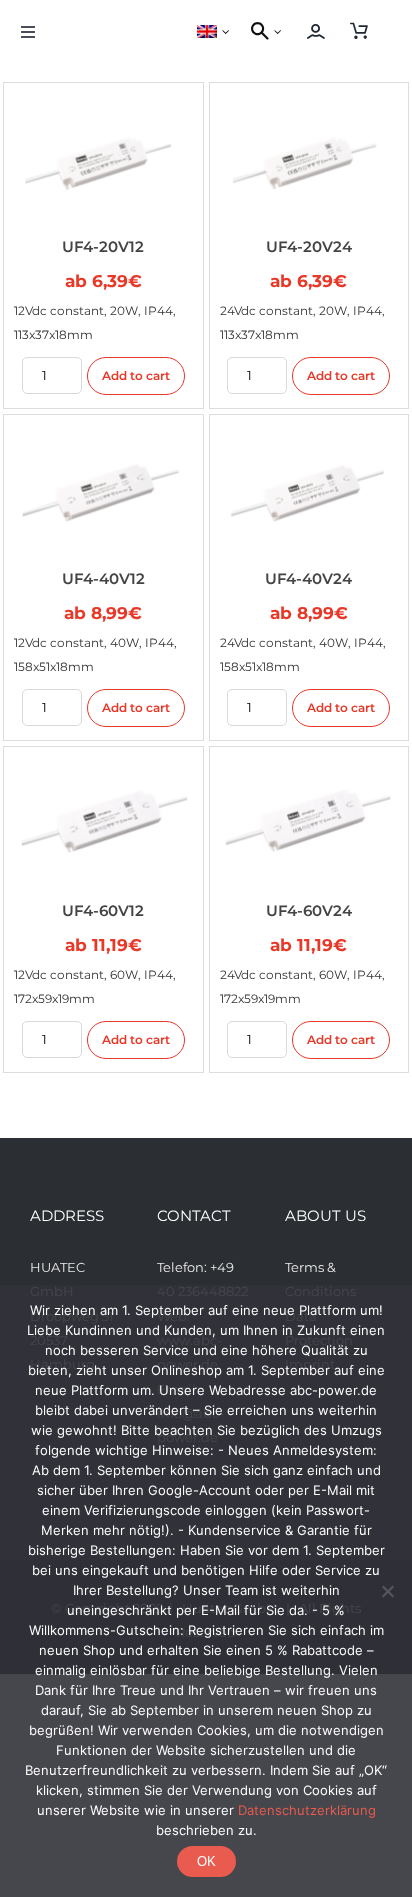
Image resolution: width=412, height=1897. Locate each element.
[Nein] (387, 1591)
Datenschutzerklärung (307, 1810)
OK (206, 1861)
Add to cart (136, 375)
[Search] (257, 32)
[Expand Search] (283, 32)
